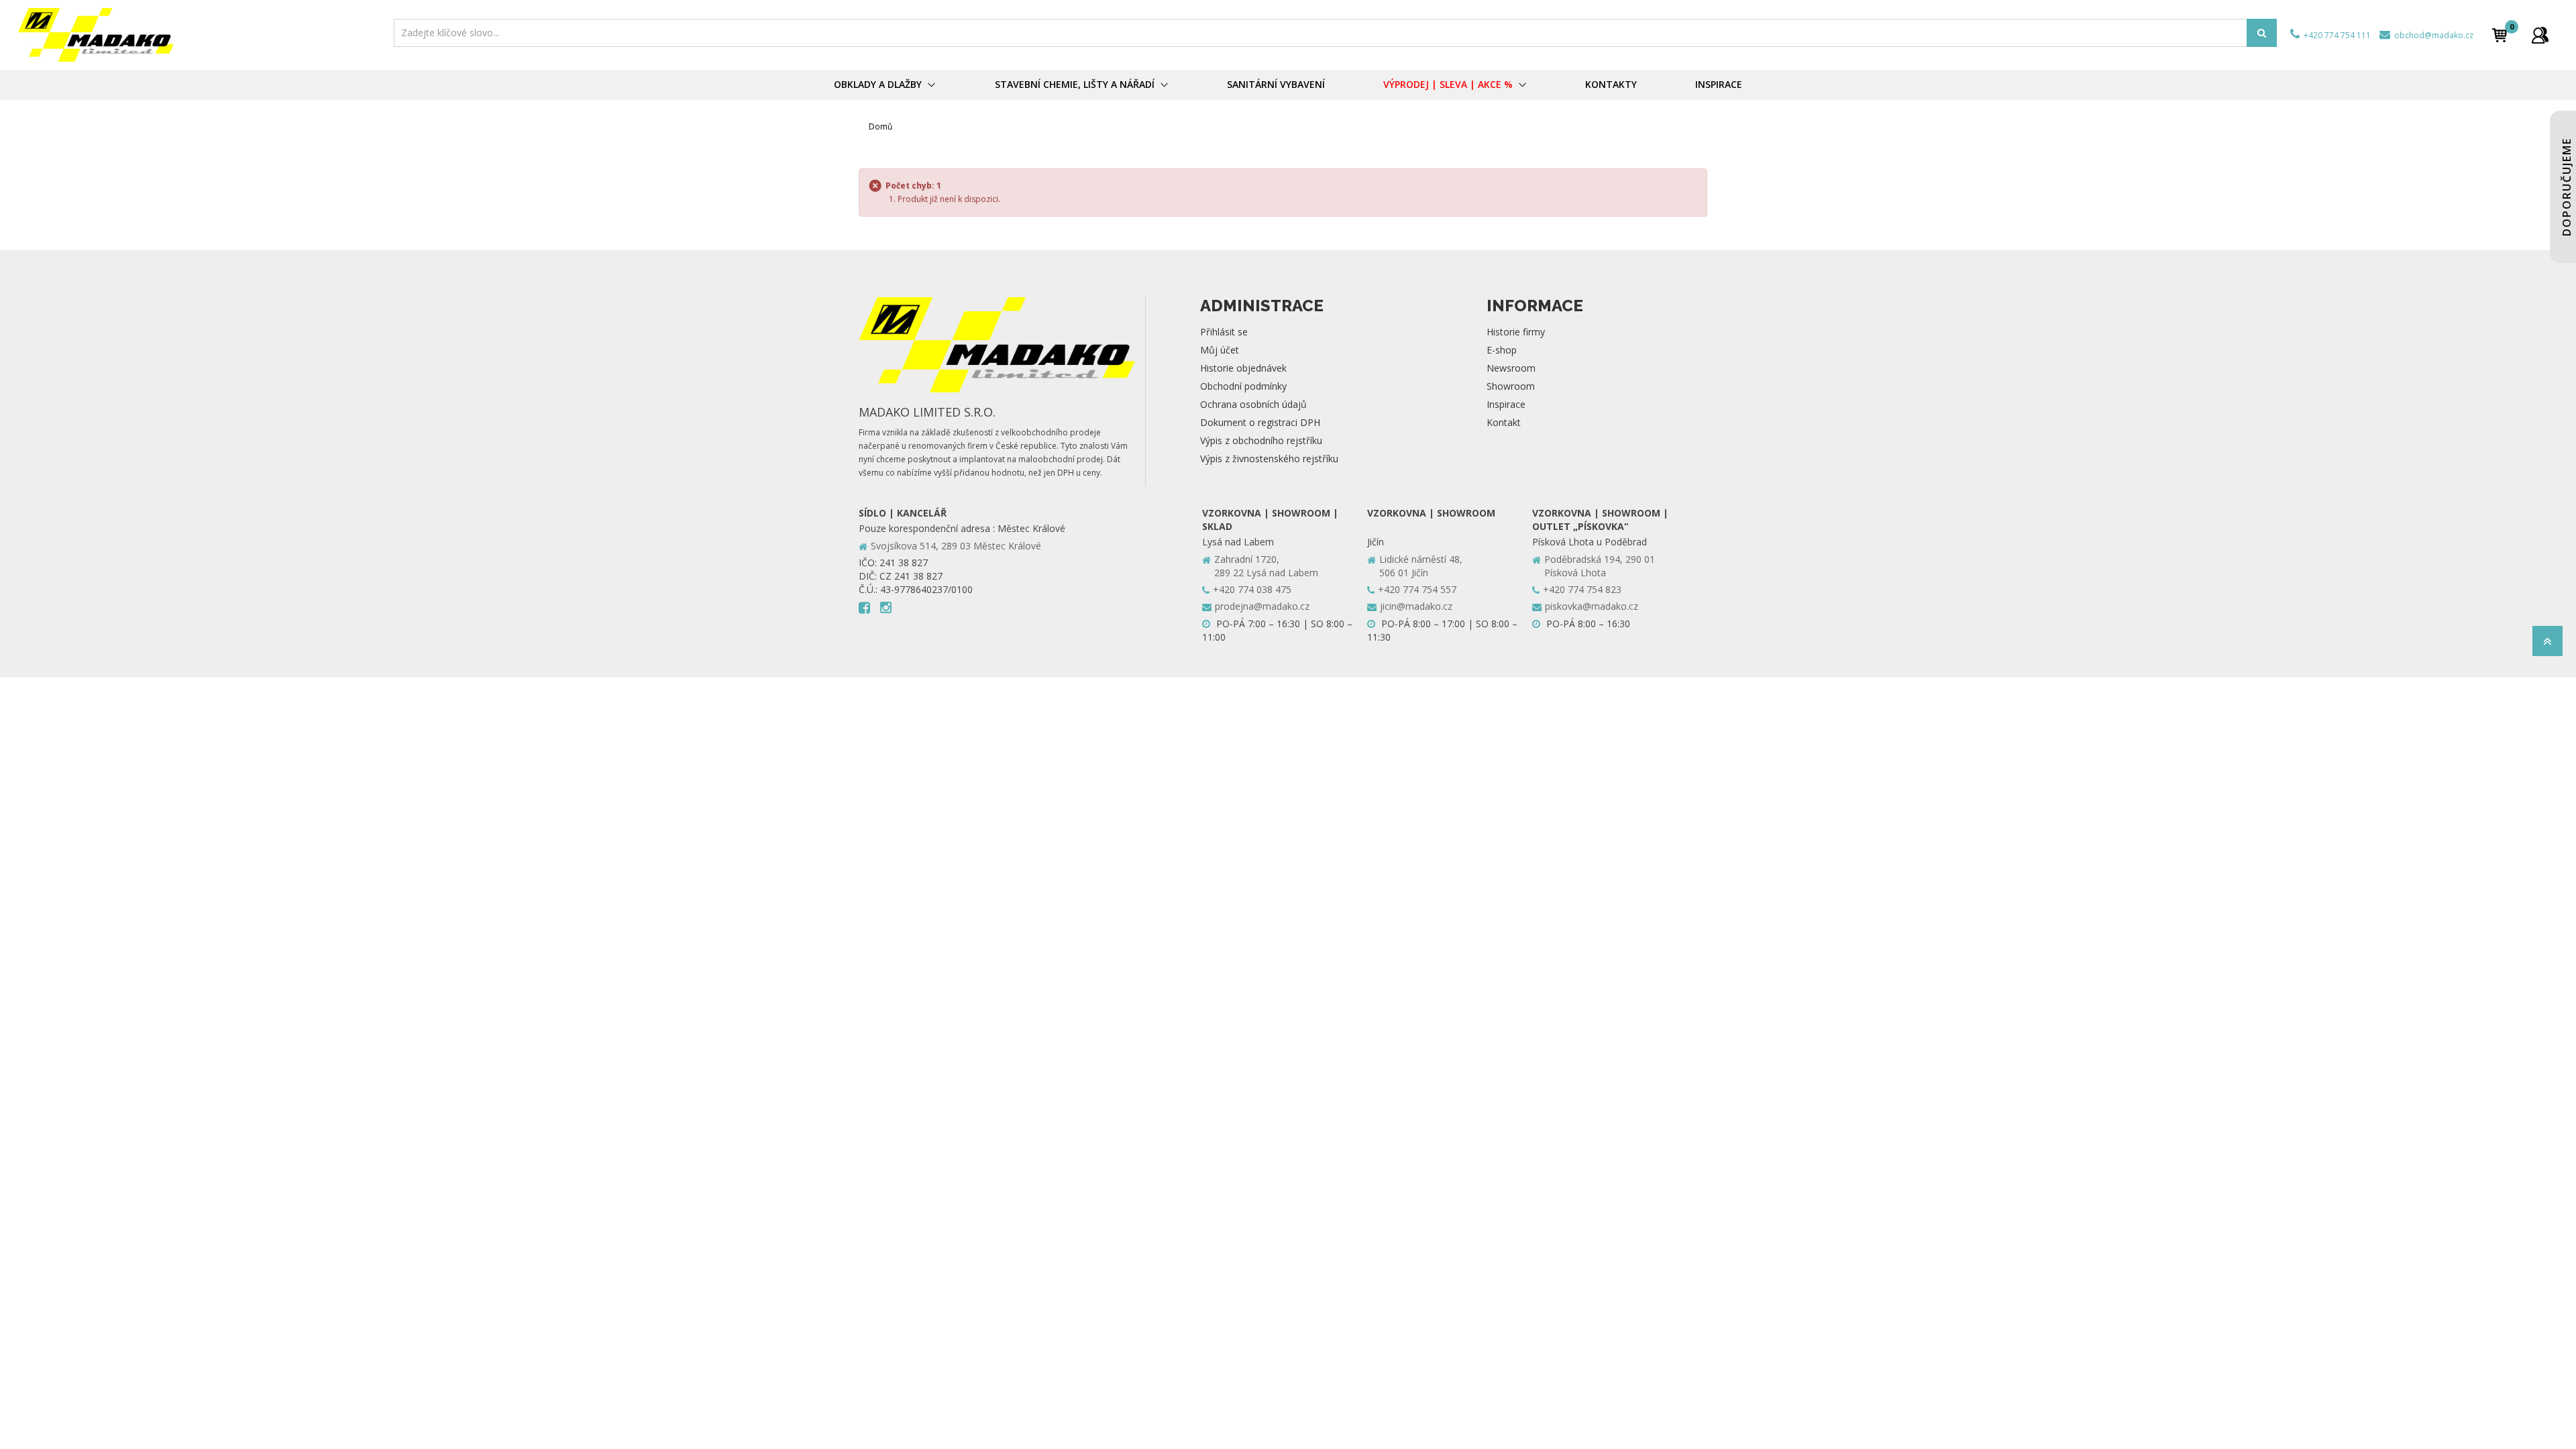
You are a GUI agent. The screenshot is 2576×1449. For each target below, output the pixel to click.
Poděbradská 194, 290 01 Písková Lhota (1600, 566)
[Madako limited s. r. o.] (202, 35)
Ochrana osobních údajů (1253, 404)
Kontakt (1504, 422)
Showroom (1511, 386)
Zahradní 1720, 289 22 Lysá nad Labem (1266, 566)
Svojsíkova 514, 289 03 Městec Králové (956, 546)
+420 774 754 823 (1582, 589)
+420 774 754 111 (2336, 35)
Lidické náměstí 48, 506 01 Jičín (1421, 566)
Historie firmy (1516, 332)
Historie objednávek (1243, 368)
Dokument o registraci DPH (1260, 422)
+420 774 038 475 (1252, 589)
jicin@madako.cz (1416, 606)
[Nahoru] (2547, 645)
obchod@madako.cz (2433, 35)
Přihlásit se (1224, 332)
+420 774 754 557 (1417, 589)
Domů (880, 126)
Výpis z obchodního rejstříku (1261, 440)
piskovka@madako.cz (1592, 606)
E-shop (1502, 350)
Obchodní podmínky (1243, 386)
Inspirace (1506, 404)
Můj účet (1220, 350)
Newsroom (1511, 368)
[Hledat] (2262, 33)
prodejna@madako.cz (1262, 606)
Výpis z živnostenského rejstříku (1269, 459)
